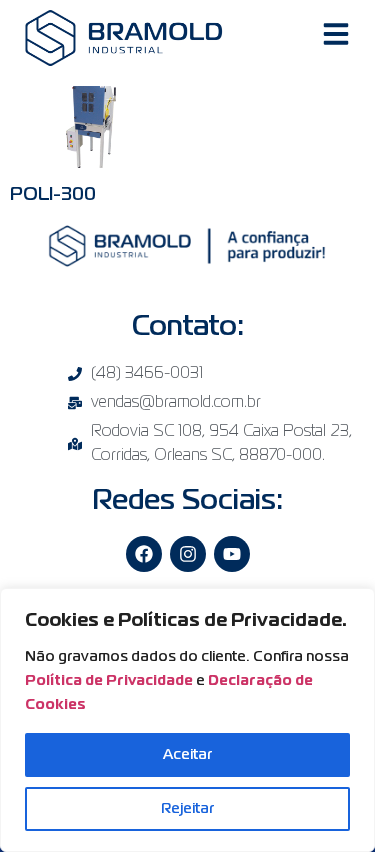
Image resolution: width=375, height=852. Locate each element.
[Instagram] (188, 554)
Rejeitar (187, 809)
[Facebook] (144, 554)
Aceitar (187, 755)
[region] (187, 720)
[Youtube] (232, 554)
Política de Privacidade (109, 681)
